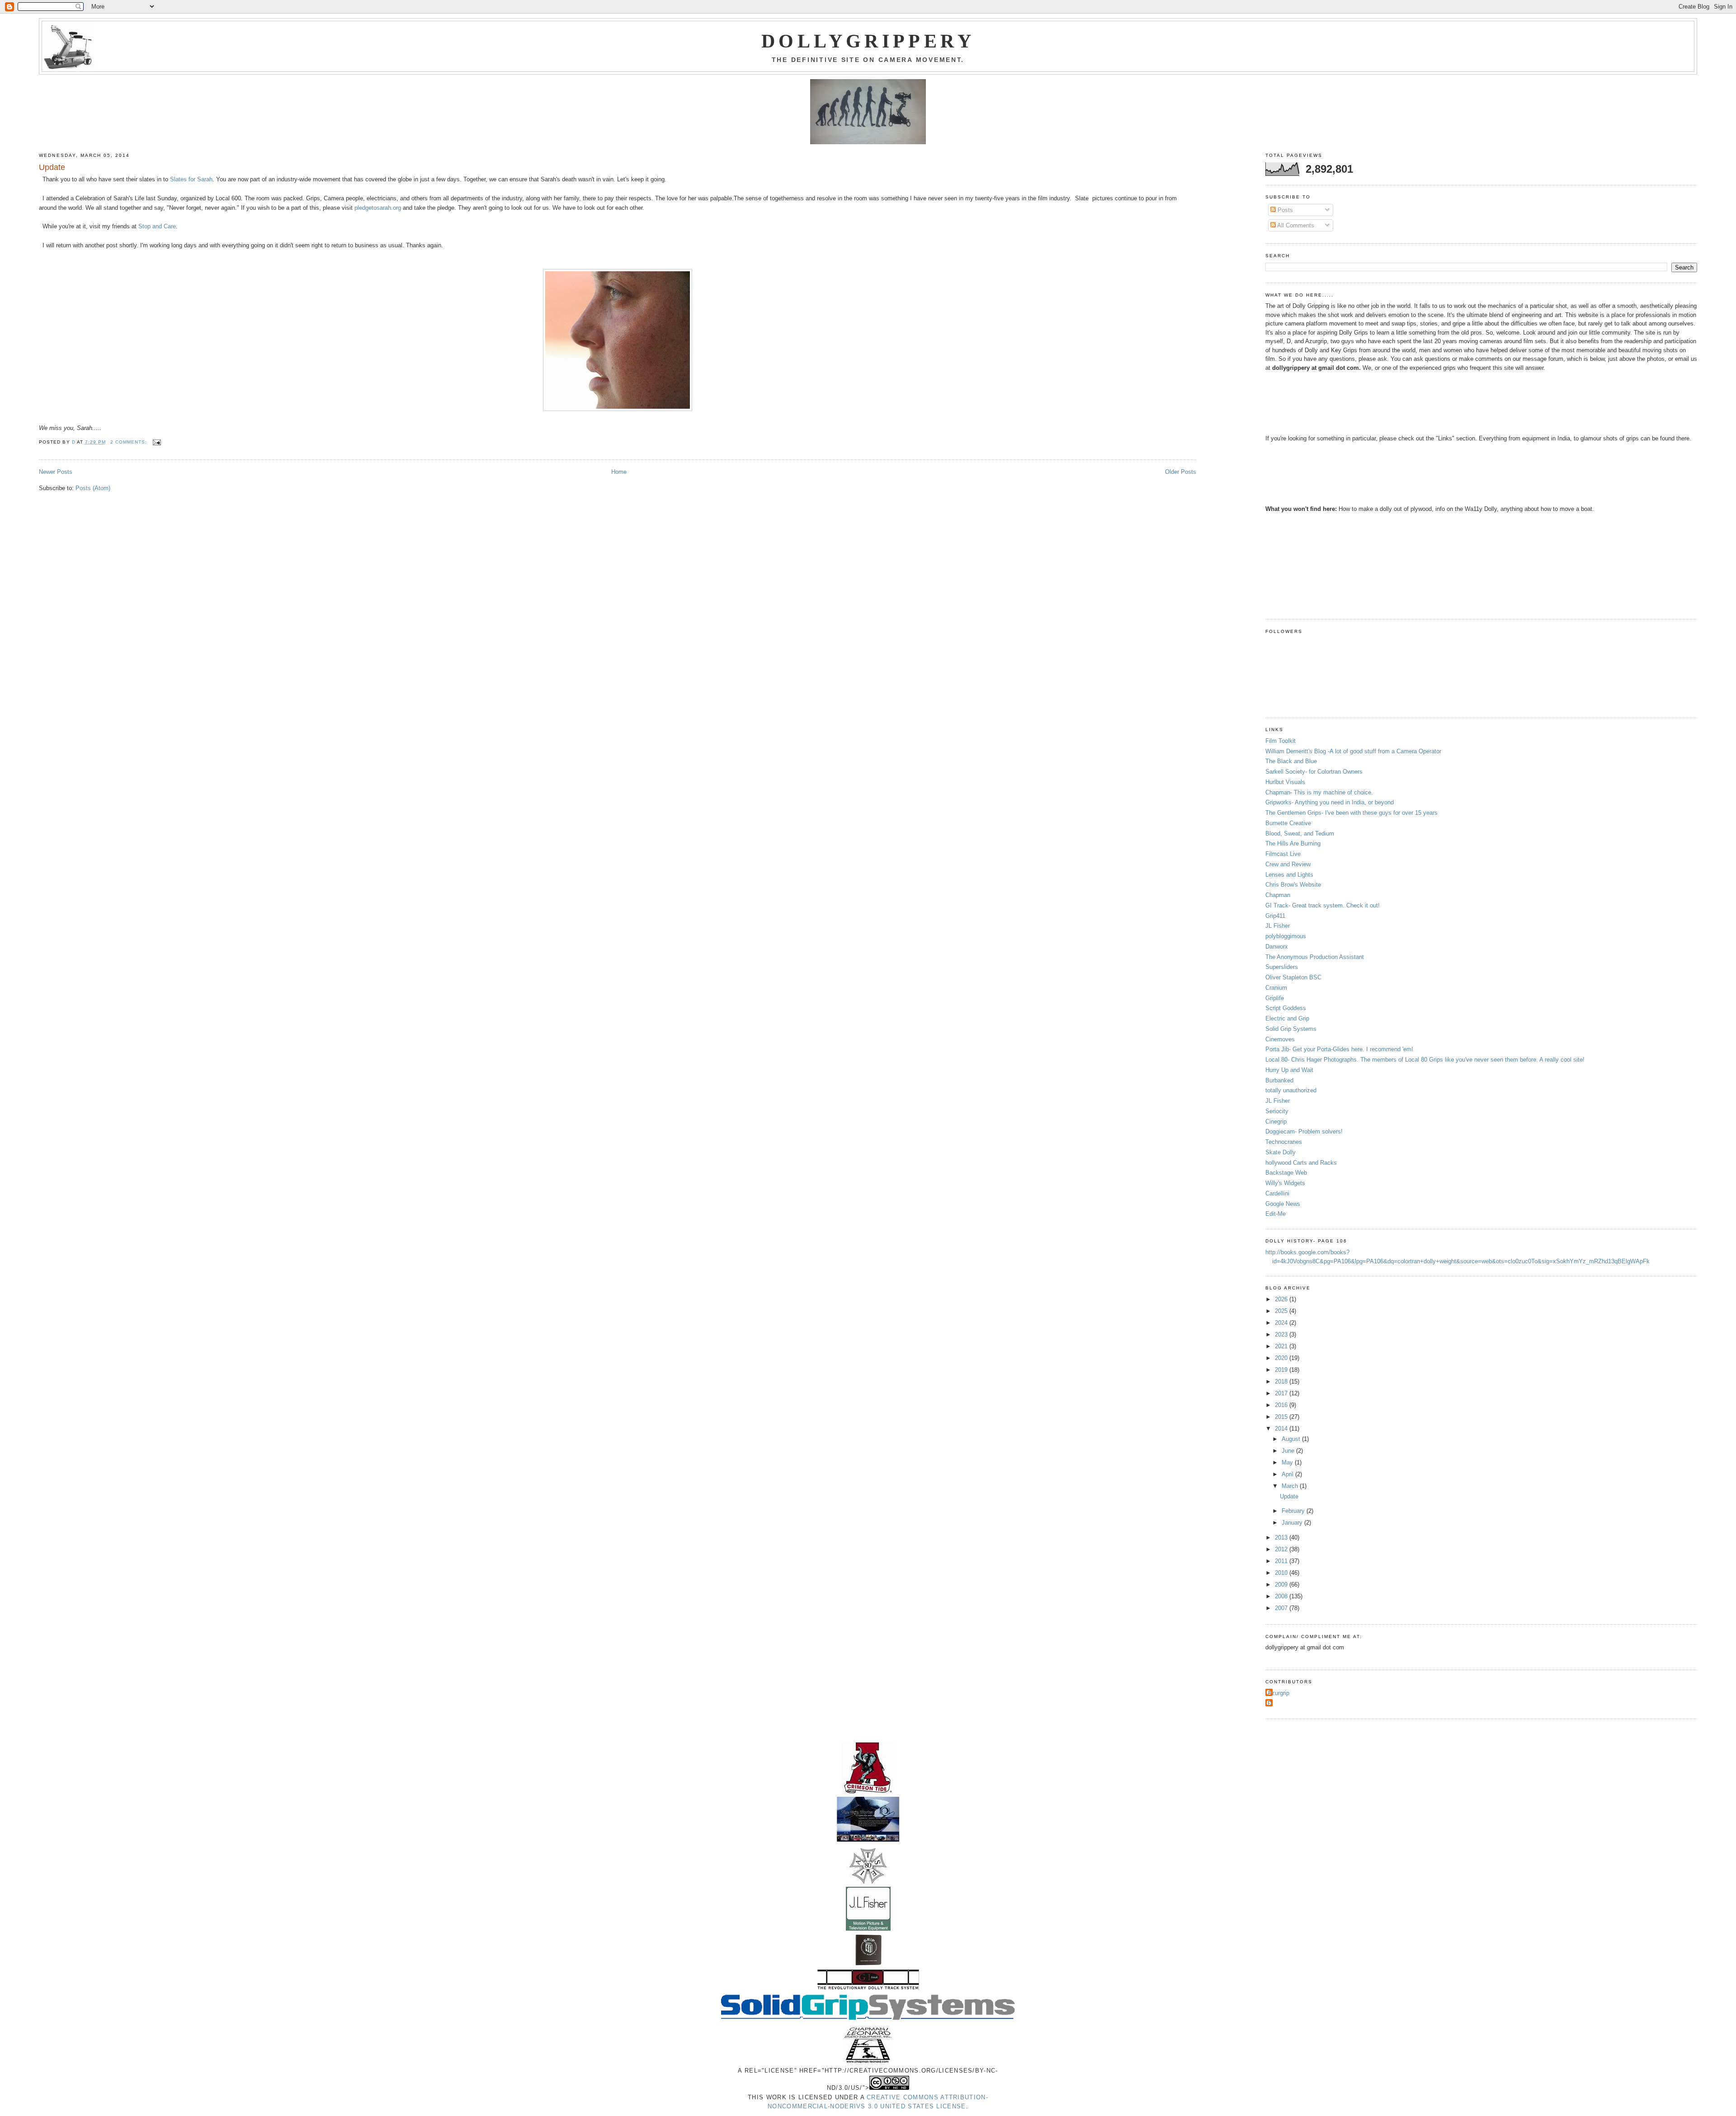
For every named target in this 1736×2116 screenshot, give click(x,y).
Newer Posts (56, 472)
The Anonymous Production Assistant (1315, 957)
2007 (1282, 1608)
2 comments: (130, 442)
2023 (1282, 1334)
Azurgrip (1278, 1693)
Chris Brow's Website (1293, 885)
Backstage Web (1286, 1173)
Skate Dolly (1281, 1152)
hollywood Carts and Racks (1301, 1163)
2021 (1282, 1346)
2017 (1282, 1393)
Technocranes (1284, 1142)
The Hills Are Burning (1293, 843)
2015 (1282, 1417)
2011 (1282, 1561)
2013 (1282, 1537)
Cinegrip (1276, 1122)
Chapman (1278, 895)
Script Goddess (1286, 1008)
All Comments (1295, 225)
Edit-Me (1276, 1214)
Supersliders (1282, 967)
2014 (1282, 1429)
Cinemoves (1280, 1039)
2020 (1282, 1358)
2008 (1282, 1596)
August (1292, 1439)
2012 (1282, 1549)
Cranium (1276, 988)
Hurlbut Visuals (1285, 782)
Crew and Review (1288, 864)
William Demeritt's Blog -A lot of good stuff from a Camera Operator (1353, 751)
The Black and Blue (1291, 761)
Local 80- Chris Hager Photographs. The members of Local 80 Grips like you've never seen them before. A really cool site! (1425, 1060)
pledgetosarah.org (378, 208)
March (1291, 1486)
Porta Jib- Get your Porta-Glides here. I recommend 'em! (1339, 1049)
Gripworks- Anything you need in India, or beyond (1330, 802)
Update (52, 167)
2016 (1282, 1405)
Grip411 (1275, 916)
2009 (1282, 1585)
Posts (1284, 210)
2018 (1282, 1382)
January (1293, 1523)
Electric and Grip (1287, 1018)
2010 (1282, 1573)
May (1288, 1462)
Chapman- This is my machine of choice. (1319, 792)
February (1294, 1511)
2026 (1282, 1299)
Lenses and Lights (1289, 875)
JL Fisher (1278, 926)
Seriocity (1277, 1111)
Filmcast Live (1283, 854)
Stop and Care (157, 226)
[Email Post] (157, 442)
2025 (1282, 1311)
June (1289, 1451)
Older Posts (1181, 472)
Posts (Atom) (93, 488)
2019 (1282, 1370)
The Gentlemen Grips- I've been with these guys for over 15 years (1352, 813)
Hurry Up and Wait (1289, 1070)
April (1288, 1474)
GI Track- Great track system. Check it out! (1323, 905)
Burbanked (1279, 1080)
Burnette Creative (1288, 823)
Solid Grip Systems (1291, 1029)
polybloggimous (1286, 936)
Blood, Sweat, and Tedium (1300, 834)
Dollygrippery (868, 41)
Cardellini (1277, 1193)
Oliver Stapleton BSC (1293, 977)
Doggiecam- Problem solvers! (1304, 1131)
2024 (1282, 1323)
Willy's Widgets (1285, 1183)
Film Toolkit (1281, 741)
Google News (1283, 1204)
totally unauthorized (1291, 1090)
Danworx (1277, 947)
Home (619, 472)
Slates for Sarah (191, 179)
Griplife (1275, 998)
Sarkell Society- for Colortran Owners (1314, 772)
